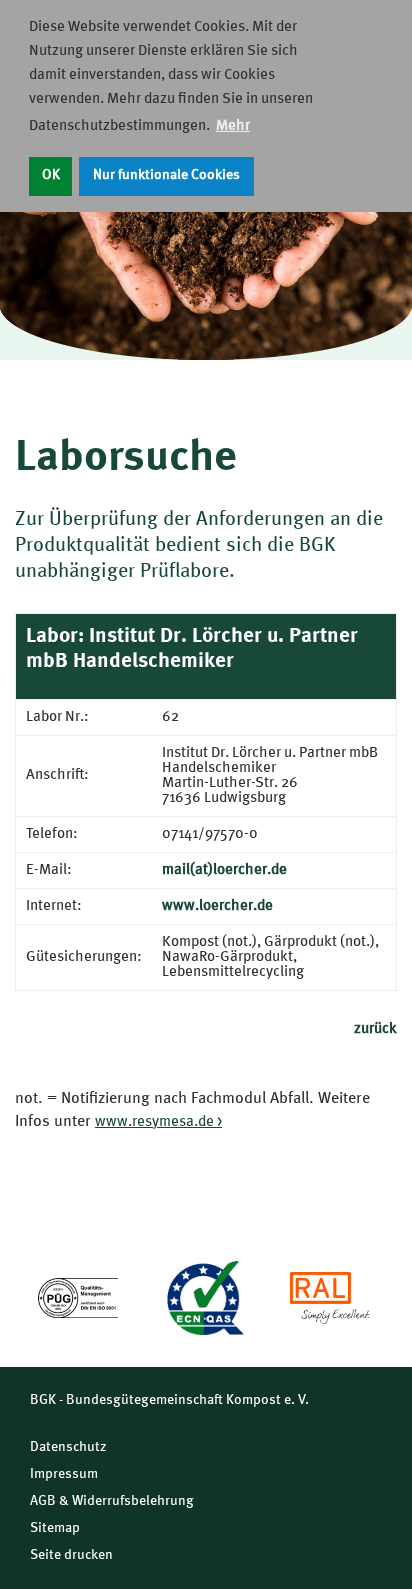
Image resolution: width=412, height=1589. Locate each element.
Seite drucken (71, 1555)
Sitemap (55, 1528)
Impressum (64, 1474)
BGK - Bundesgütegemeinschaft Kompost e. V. (169, 1400)
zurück (375, 1029)
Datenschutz (68, 1447)
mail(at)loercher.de (224, 870)
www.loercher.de (217, 906)
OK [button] (51, 175)
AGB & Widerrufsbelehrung (112, 1501)
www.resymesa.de (154, 1122)
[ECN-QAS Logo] (204, 1298)
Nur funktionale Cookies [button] (166, 175)
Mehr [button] (233, 126)
